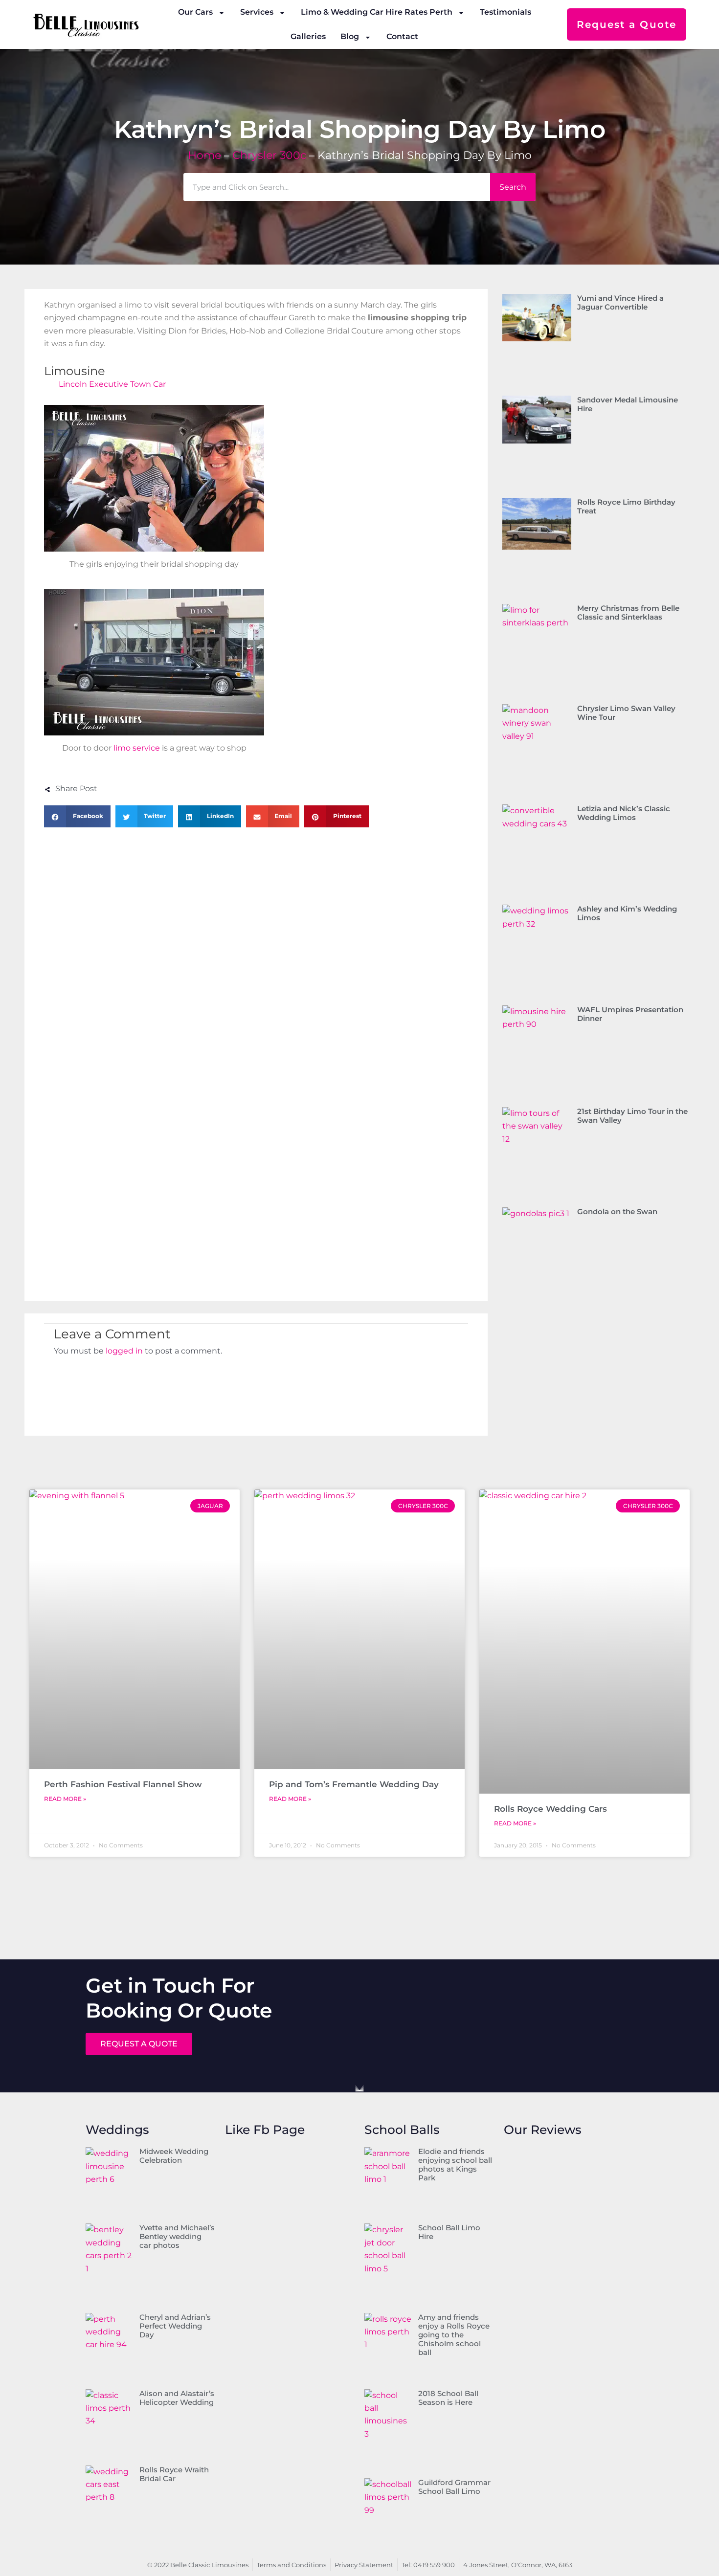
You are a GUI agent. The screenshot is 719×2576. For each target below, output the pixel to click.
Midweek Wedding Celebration (174, 2156)
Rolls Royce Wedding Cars (550, 1809)
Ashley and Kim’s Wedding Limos (627, 913)
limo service (137, 748)
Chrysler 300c (269, 155)
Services (257, 12)
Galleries (308, 36)
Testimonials (506, 12)
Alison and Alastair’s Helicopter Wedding (177, 2398)
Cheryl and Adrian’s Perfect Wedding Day (175, 2326)
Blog (350, 36)
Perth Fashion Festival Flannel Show (123, 1784)
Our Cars (195, 12)
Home (204, 155)
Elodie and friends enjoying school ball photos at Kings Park (455, 2165)
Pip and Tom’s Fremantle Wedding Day (354, 1784)
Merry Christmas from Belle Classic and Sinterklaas (628, 612)
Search (513, 187)
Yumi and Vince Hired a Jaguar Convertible (620, 302)
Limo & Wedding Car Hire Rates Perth (377, 12)
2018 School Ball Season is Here (448, 2398)
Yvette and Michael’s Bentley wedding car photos (177, 2236)
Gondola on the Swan (617, 1211)
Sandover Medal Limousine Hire (628, 404)
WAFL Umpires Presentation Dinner (630, 1014)
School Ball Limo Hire (449, 2232)
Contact (402, 36)
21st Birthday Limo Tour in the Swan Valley (632, 1116)
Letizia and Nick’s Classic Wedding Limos (624, 813)
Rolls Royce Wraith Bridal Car (174, 2474)
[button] (77, 816)
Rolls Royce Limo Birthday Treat (626, 506)
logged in (124, 1351)
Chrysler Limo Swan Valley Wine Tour (626, 713)
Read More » (65, 1799)
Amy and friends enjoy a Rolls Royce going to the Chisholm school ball (454, 2335)
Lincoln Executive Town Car (112, 384)
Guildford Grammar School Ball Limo (454, 2487)
